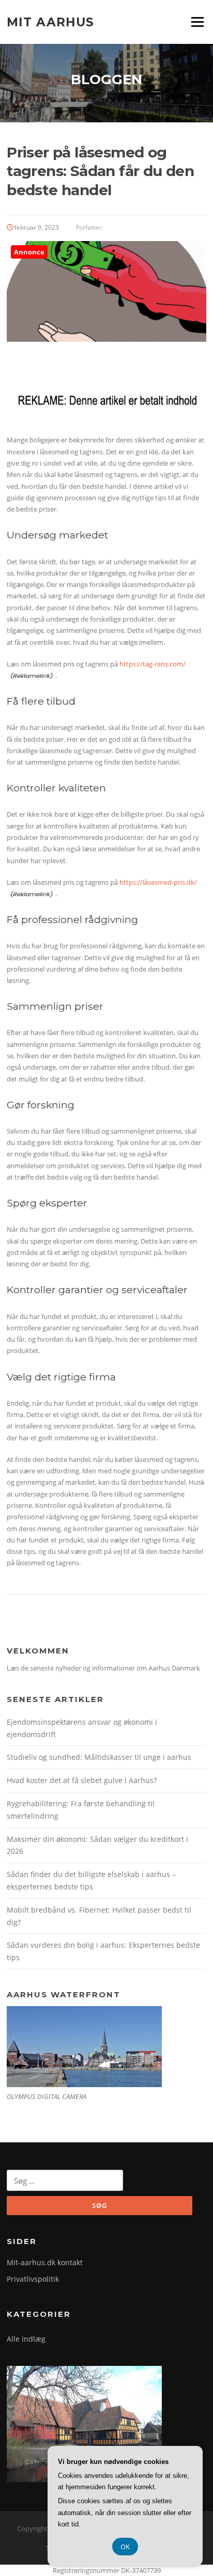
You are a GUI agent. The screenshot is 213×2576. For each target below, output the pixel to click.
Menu (197, 22)
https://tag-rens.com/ (153, 664)
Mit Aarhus (50, 22)
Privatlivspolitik (33, 2279)
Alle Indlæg (26, 2339)
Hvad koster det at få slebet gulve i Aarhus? (82, 1780)
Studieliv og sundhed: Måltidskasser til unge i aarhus (99, 1757)
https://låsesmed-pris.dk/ (158, 882)
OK (125, 2547)
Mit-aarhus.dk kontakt (45, 2262)
